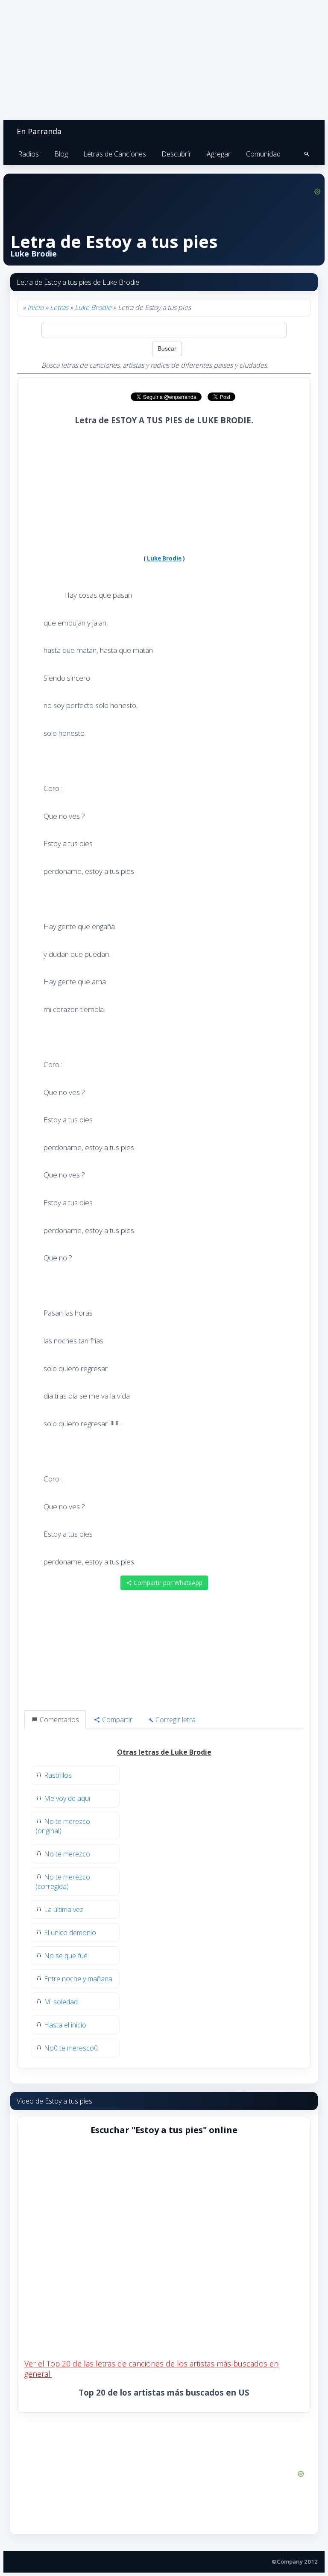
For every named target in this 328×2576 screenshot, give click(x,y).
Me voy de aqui (67, 1798)
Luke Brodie (93, 307)
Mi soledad (61, 2002)
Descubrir (176, 154)
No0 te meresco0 (71, 2048)
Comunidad (263, 154)
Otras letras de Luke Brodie (164, 1752)
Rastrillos (58, 1775)
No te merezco (67, 1854)
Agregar (219, 154)
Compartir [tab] (116, 1720)
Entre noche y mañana (78, 1979)
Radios (28, 154)
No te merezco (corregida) (63, 1882)
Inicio (35, 307)
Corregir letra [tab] (175, 1720)
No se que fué (66, 1956)
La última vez (64, 1909)
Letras (59, 307)
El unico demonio (70, 1933)
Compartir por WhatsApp (167, 1583)
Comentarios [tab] (59, 1720)
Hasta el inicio (65, 2025)
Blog (61, 154)
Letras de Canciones (115, 154)
